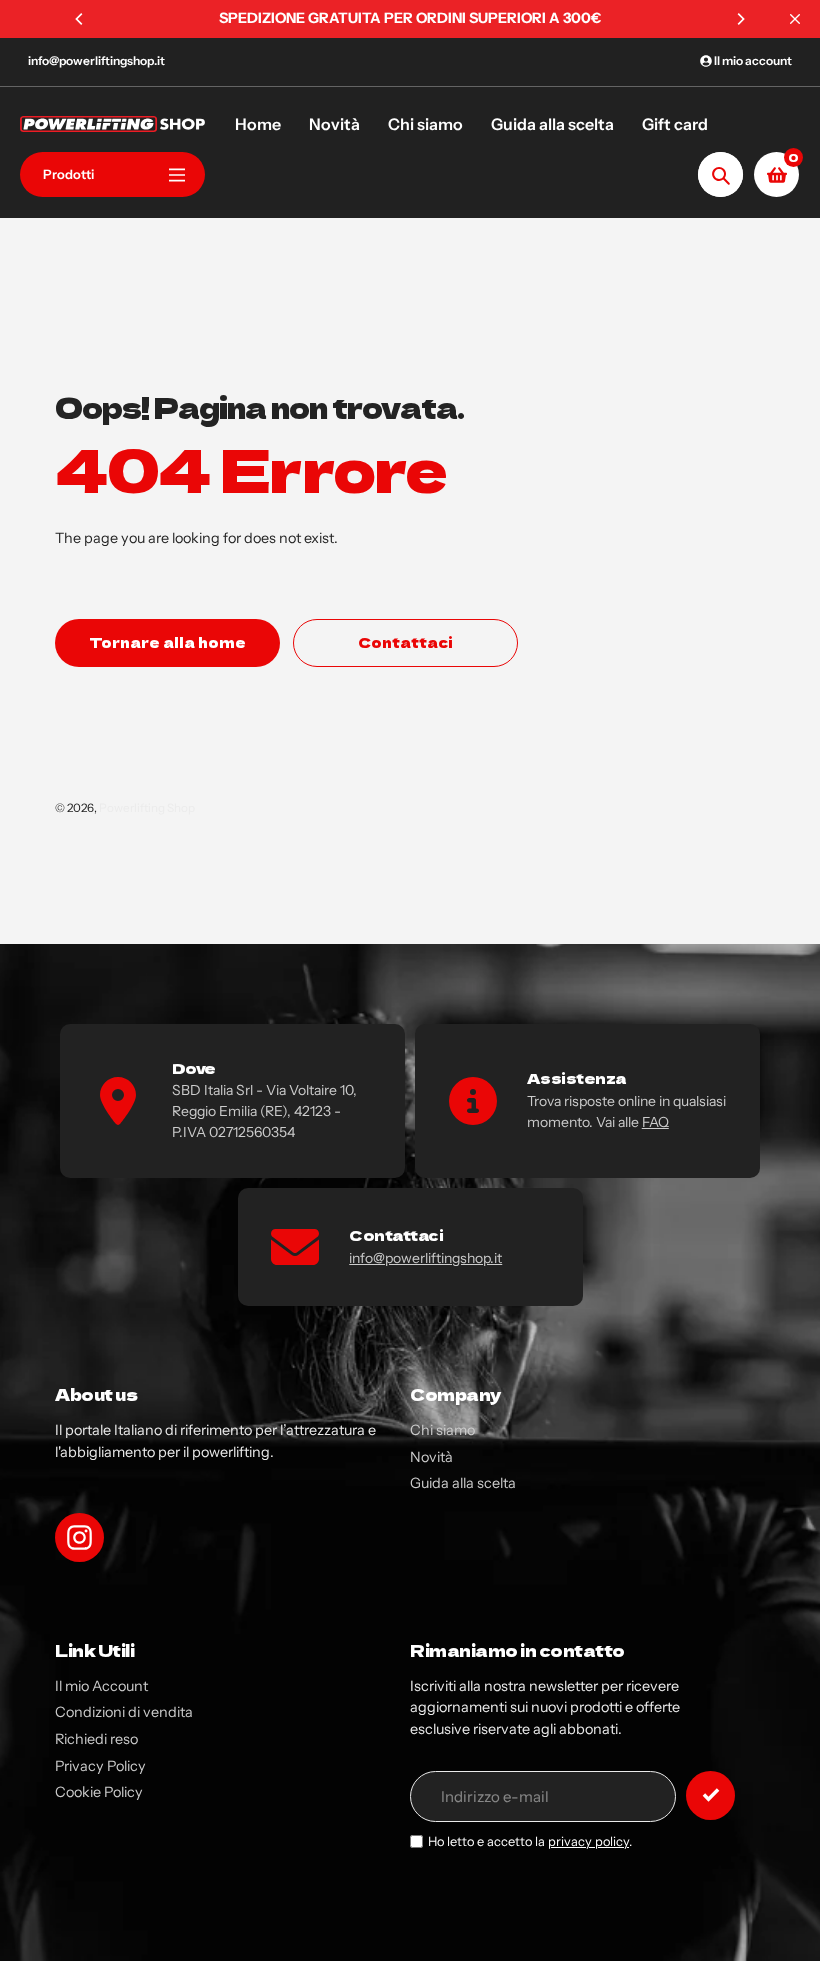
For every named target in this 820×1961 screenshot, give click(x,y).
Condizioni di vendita (124, 1712)
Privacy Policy (100, 1766)
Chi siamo (442, 1430)
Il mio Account (101, 1686)
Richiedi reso (96, 1739)
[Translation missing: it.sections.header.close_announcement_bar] (795, 19)
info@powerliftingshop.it (96, 60)
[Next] (740, 19)
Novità (431, 1457)
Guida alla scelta (463, 1483)
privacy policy (588, 1841)
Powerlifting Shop (147, 808)
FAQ (655, 1122)
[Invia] (710, 1795)
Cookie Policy (99, 1792)
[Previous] (80, 19)
